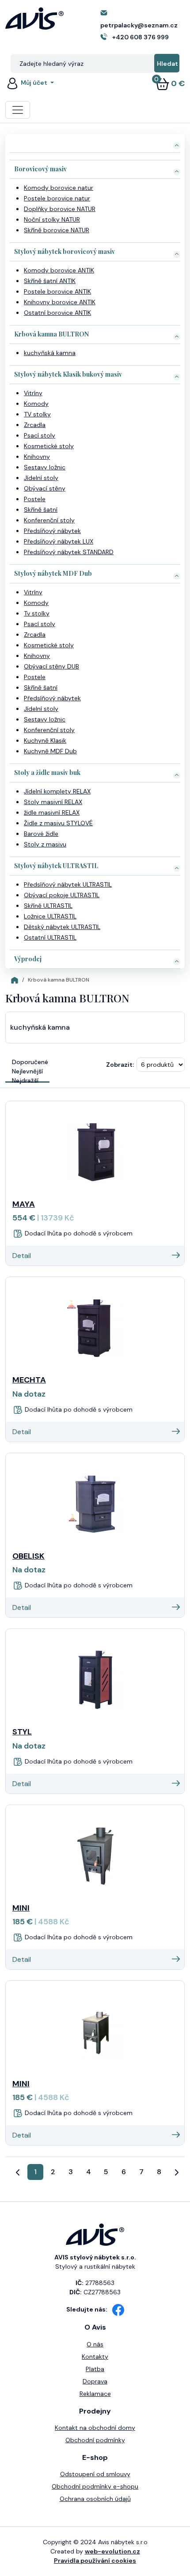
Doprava (95, 2381)
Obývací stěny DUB (51, 666)
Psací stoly (40, 435)
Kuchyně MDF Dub (50, 751)
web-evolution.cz (112, 2551)
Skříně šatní (41, 510)
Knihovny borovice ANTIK (60, 302)
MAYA (24, 1204)
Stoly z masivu (45, 844)
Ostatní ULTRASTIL (50, 937)
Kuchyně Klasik (45, 740)
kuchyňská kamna (50, 353)
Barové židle (41, 834)
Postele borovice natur (57, 198)
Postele (35, 499)
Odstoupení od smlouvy (95, 2474)
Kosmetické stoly (49, 446)
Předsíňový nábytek (52, 531)
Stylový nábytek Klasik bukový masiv (68, 374)
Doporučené (30, 1062)
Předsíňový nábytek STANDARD (69, 552)
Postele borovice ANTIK (57, 291)
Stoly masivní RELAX (53, 802)
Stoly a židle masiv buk (47, 772)
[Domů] (15, 980)
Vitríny (33, 393)
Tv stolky (37, 613)
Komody (36, 404)
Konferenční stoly (49, 520)
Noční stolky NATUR (52, 219)
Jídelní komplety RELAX (57, 791)
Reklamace (95, 2394)
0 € (170, 83)
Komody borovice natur (59, 188)
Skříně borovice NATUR (57, 230)
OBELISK (28, 1556)
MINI (21, 1908)
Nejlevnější (27, 1071)
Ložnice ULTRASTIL (50, 916)
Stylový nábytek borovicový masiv (65, 251)
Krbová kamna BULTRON (51, 334)
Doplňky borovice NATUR (60, 209)
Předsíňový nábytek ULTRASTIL (68, 884)
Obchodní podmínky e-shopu (95, 2486)
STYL (22, 1732)
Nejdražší (25, 1080)
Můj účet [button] (34, 83)
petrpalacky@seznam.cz (139, 25)
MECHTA (29, 1380)
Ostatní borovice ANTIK (57, 313)
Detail (22, 1256)
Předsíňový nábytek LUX (59, 541)
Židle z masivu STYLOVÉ (58, 823)
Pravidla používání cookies (95, 2561)
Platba (95, 2369)
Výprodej (28, 959)
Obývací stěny (45, 488)
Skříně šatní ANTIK (50, 281)
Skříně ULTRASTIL (48, 906)
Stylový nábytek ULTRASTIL (56, 866)
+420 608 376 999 (141, 37)
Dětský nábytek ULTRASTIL (62, 927)
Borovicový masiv (40, 169)
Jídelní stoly (41, 478)
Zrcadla (35, 425)
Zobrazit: (120, 1065)
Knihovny (37, 457)
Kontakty (95, 2357)
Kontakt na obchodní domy (95, 2428)
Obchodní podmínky (95, 2440)
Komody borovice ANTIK (59, 270)
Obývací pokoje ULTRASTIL (62, 895)
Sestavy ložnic (45, 467)
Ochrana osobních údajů (95, 2499)
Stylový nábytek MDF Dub (53, 573)
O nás (95, 2344)
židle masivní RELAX (52, 812)
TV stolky (37, 414)
